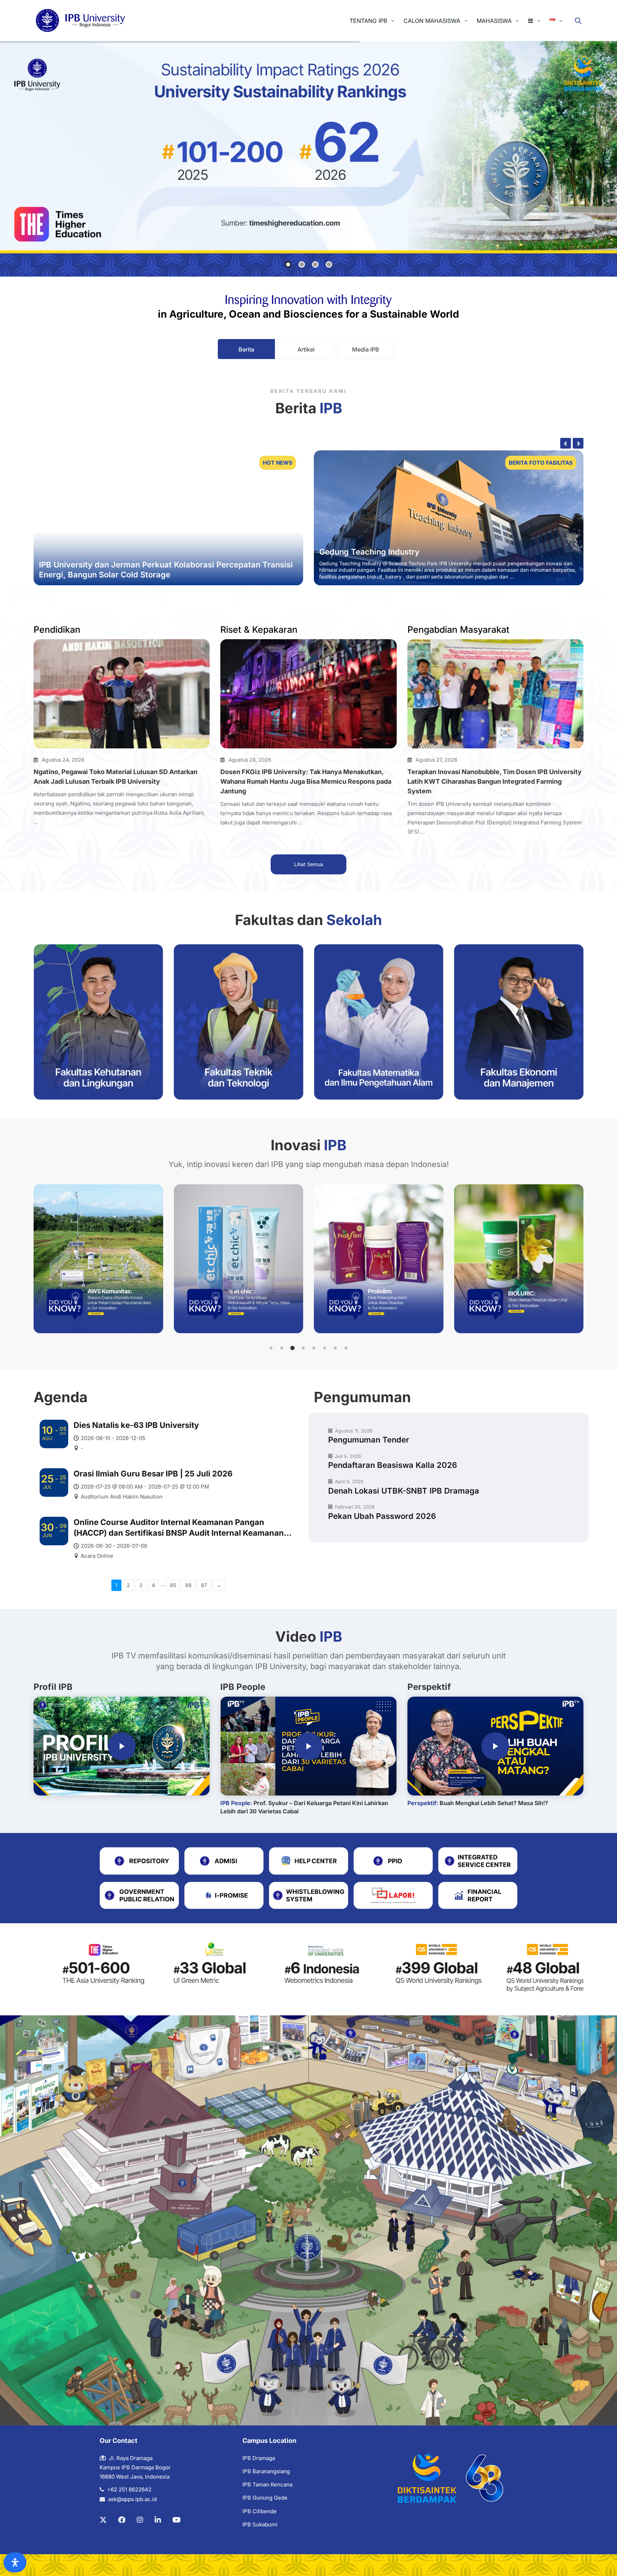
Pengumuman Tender (369, 1440)
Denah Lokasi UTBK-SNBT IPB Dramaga (404, 1491)
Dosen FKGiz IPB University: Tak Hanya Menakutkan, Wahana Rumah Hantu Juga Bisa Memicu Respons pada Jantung (306, 781)
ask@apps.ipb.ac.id (132, 2499)
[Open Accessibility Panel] (15, 2562)
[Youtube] (177, 2520)
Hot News (278, 463)
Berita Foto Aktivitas (536, 463)
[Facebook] (122, 2520)
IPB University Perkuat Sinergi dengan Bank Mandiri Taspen (429, 545)
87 (204, 1585)
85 (173, 1585)
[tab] (246, 349)
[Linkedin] (158, 2520)
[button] (271, 1348)
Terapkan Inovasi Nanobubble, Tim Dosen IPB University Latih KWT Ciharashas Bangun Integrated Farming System (495, 781)
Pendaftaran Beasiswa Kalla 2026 (393, 1465)
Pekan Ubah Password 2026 (382, 1516)
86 (189, 1585)
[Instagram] (140, 2520)
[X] (103, 2520)
